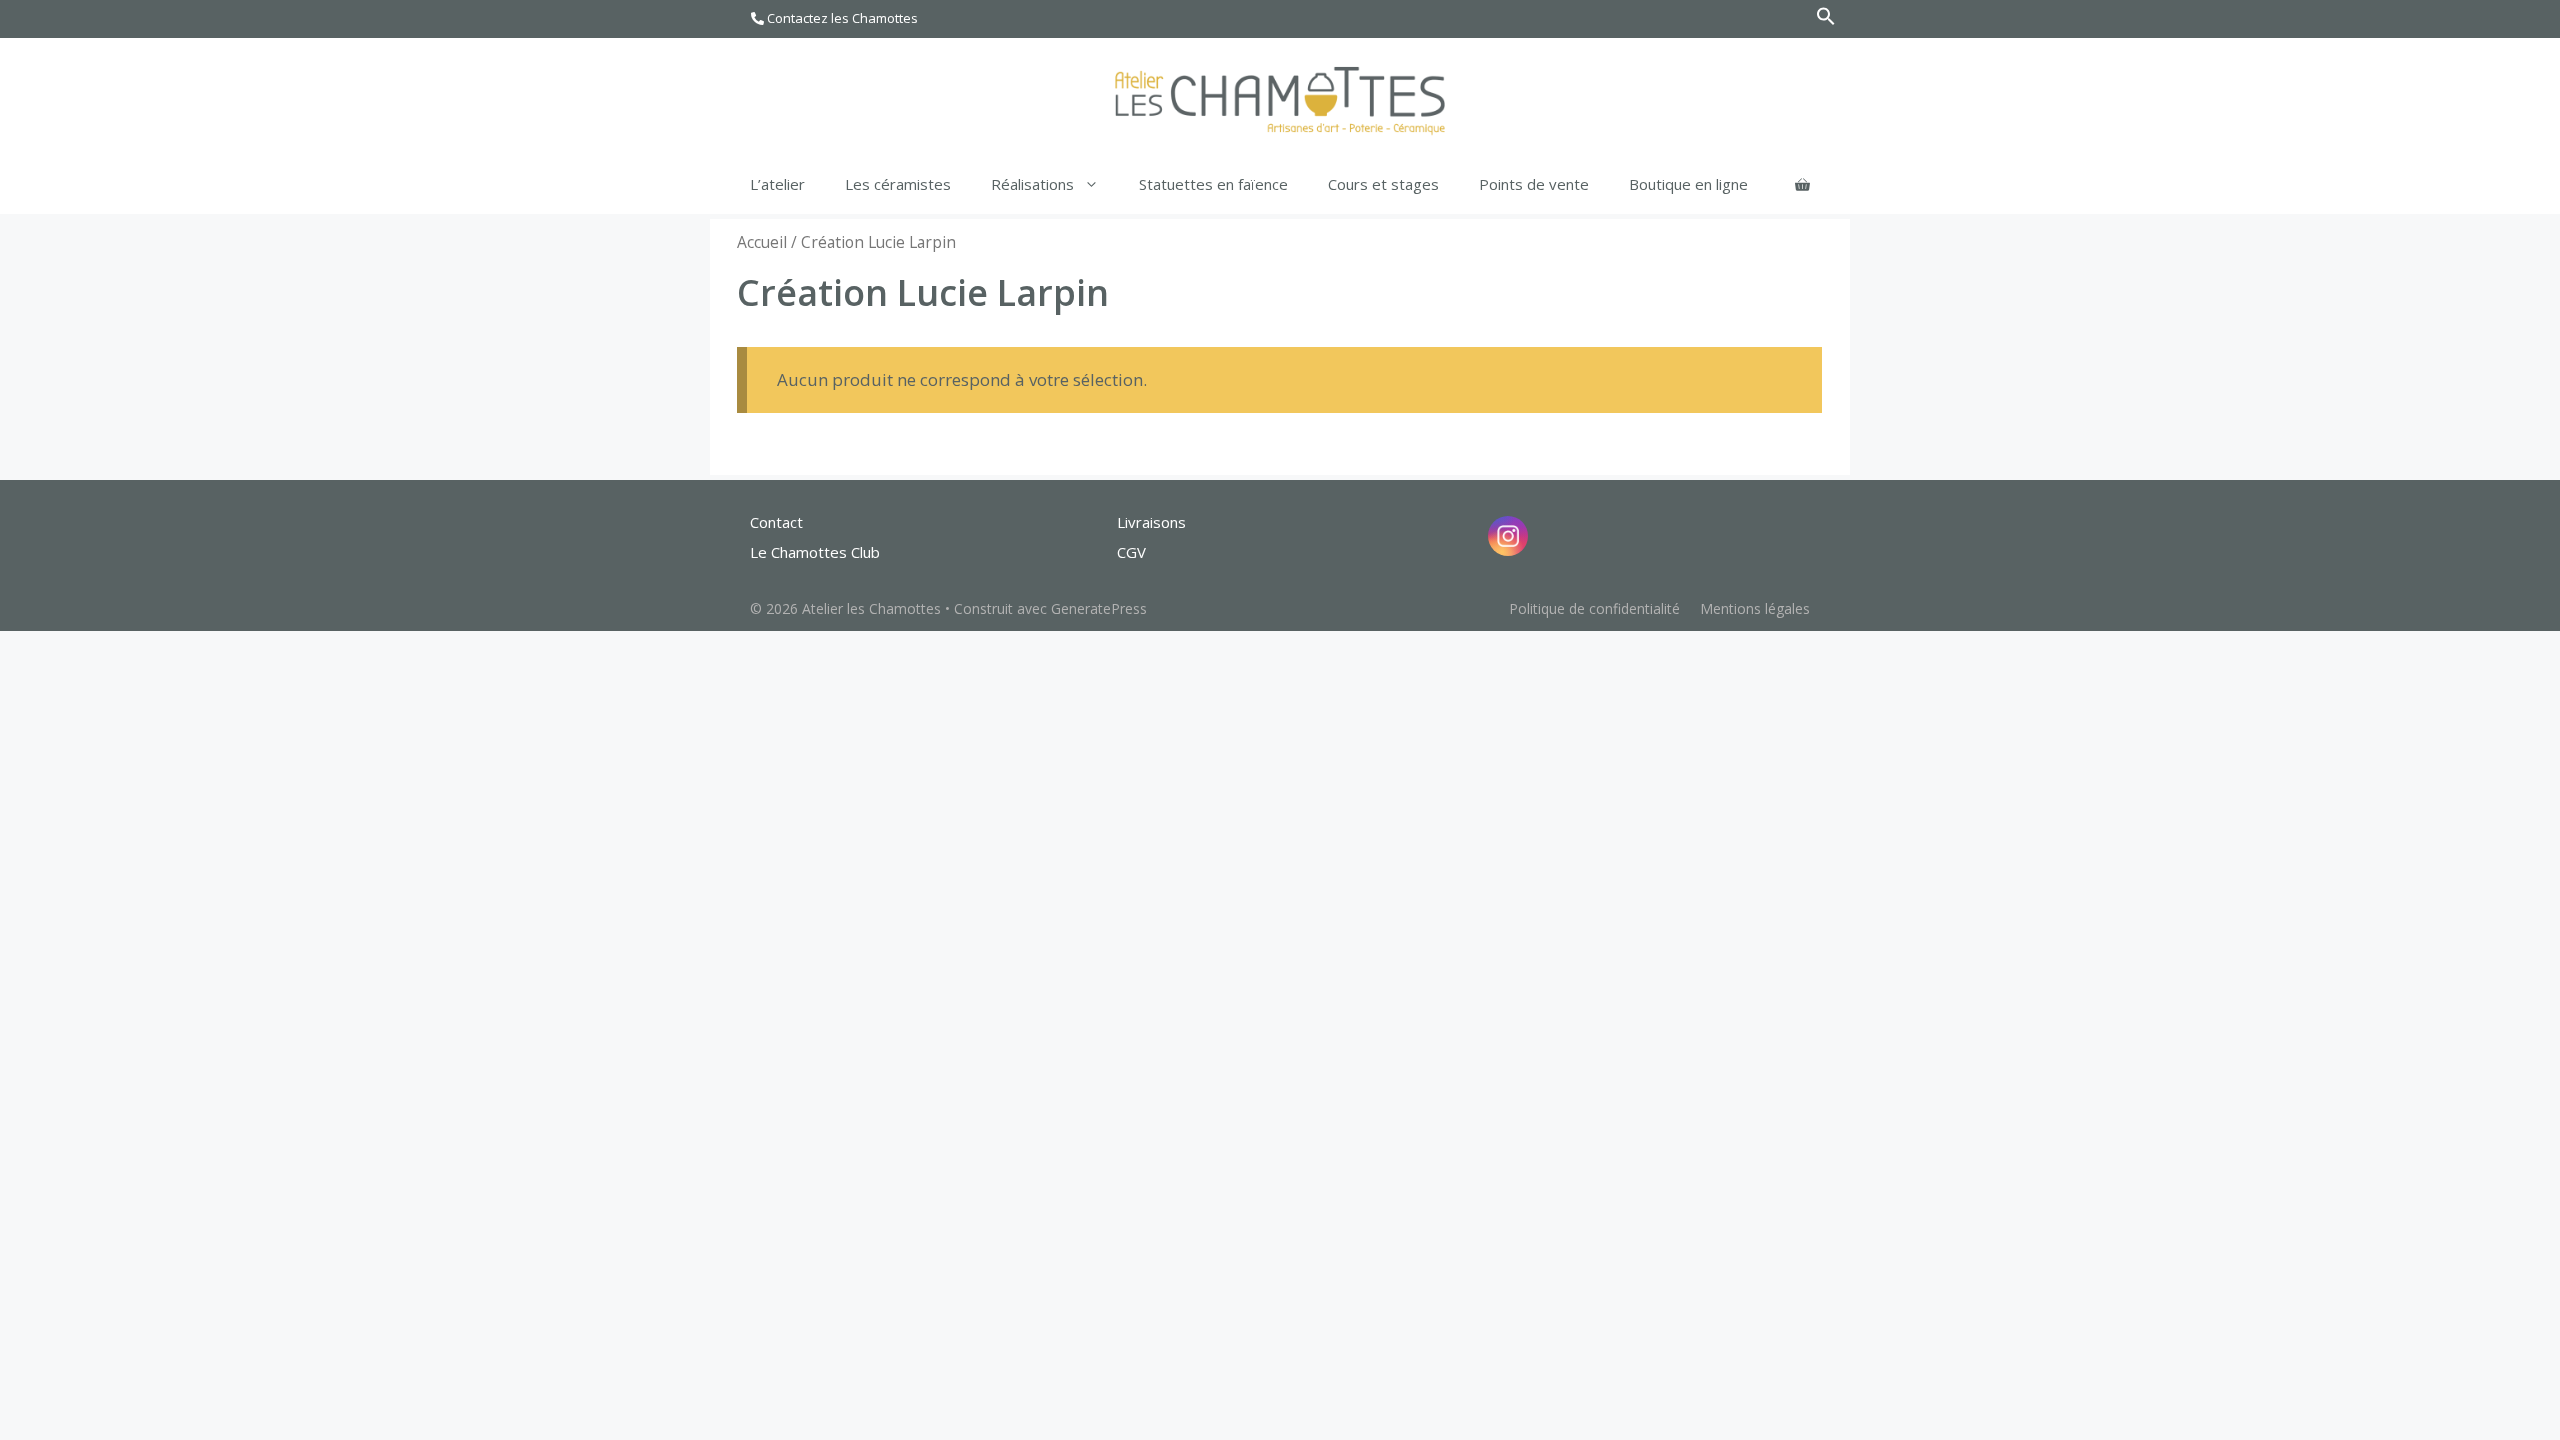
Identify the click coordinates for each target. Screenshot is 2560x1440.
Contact (776, 522)
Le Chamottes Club (815, 552)
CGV (1131, 552)
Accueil (762, 242)
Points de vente (1534, 184)
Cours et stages (1383, 184)
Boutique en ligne (1688, 184)
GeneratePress (1099, 608)
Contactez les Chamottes (841, 18)
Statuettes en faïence (1213, 184)
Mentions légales (1755, 608)
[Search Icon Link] (1826, 21)
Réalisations (1032, 184)
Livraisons (1151, 522)
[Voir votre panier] (1802, 184)
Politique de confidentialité (1594, 608)
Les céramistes (898, 184)
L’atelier (777, 184)
